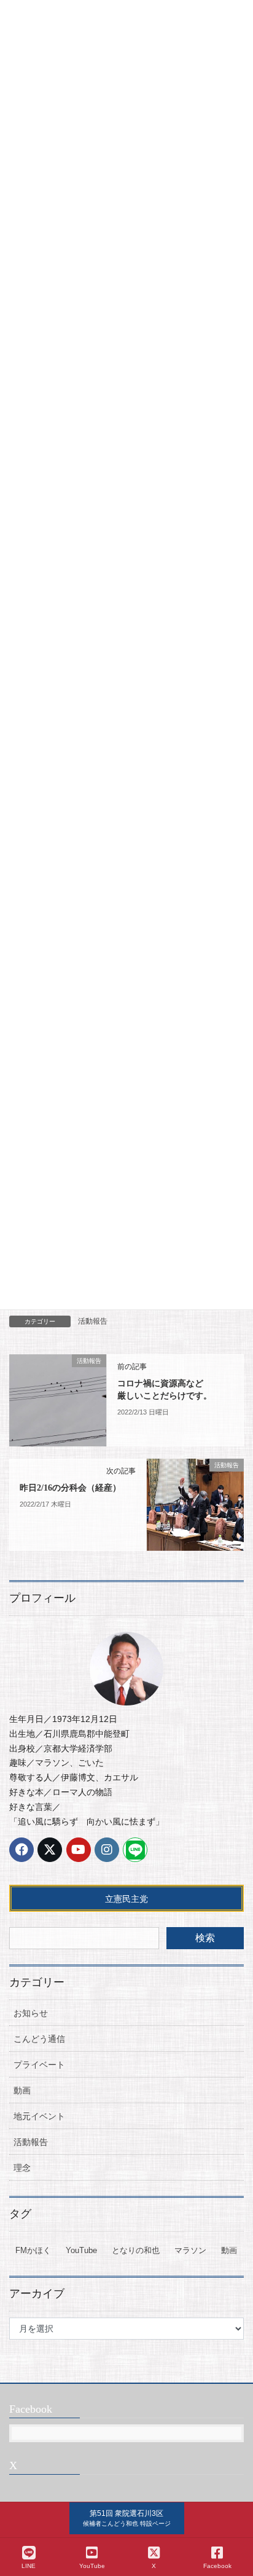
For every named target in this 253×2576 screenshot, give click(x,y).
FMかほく (33, 2250)
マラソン (190, 2250)
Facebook (217, 2566)
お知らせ (31, 2013)
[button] (127, 2518)
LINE (29, 2566)
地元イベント (39, 2116)
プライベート (39, 2065)
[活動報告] (58, 1400)
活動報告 (93, 1321)
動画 (22, 2090)
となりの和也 (136, 2250)
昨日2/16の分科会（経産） (70, 1488)
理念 (22, 2168)
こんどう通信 (39, 2039)
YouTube (81, 2250)
